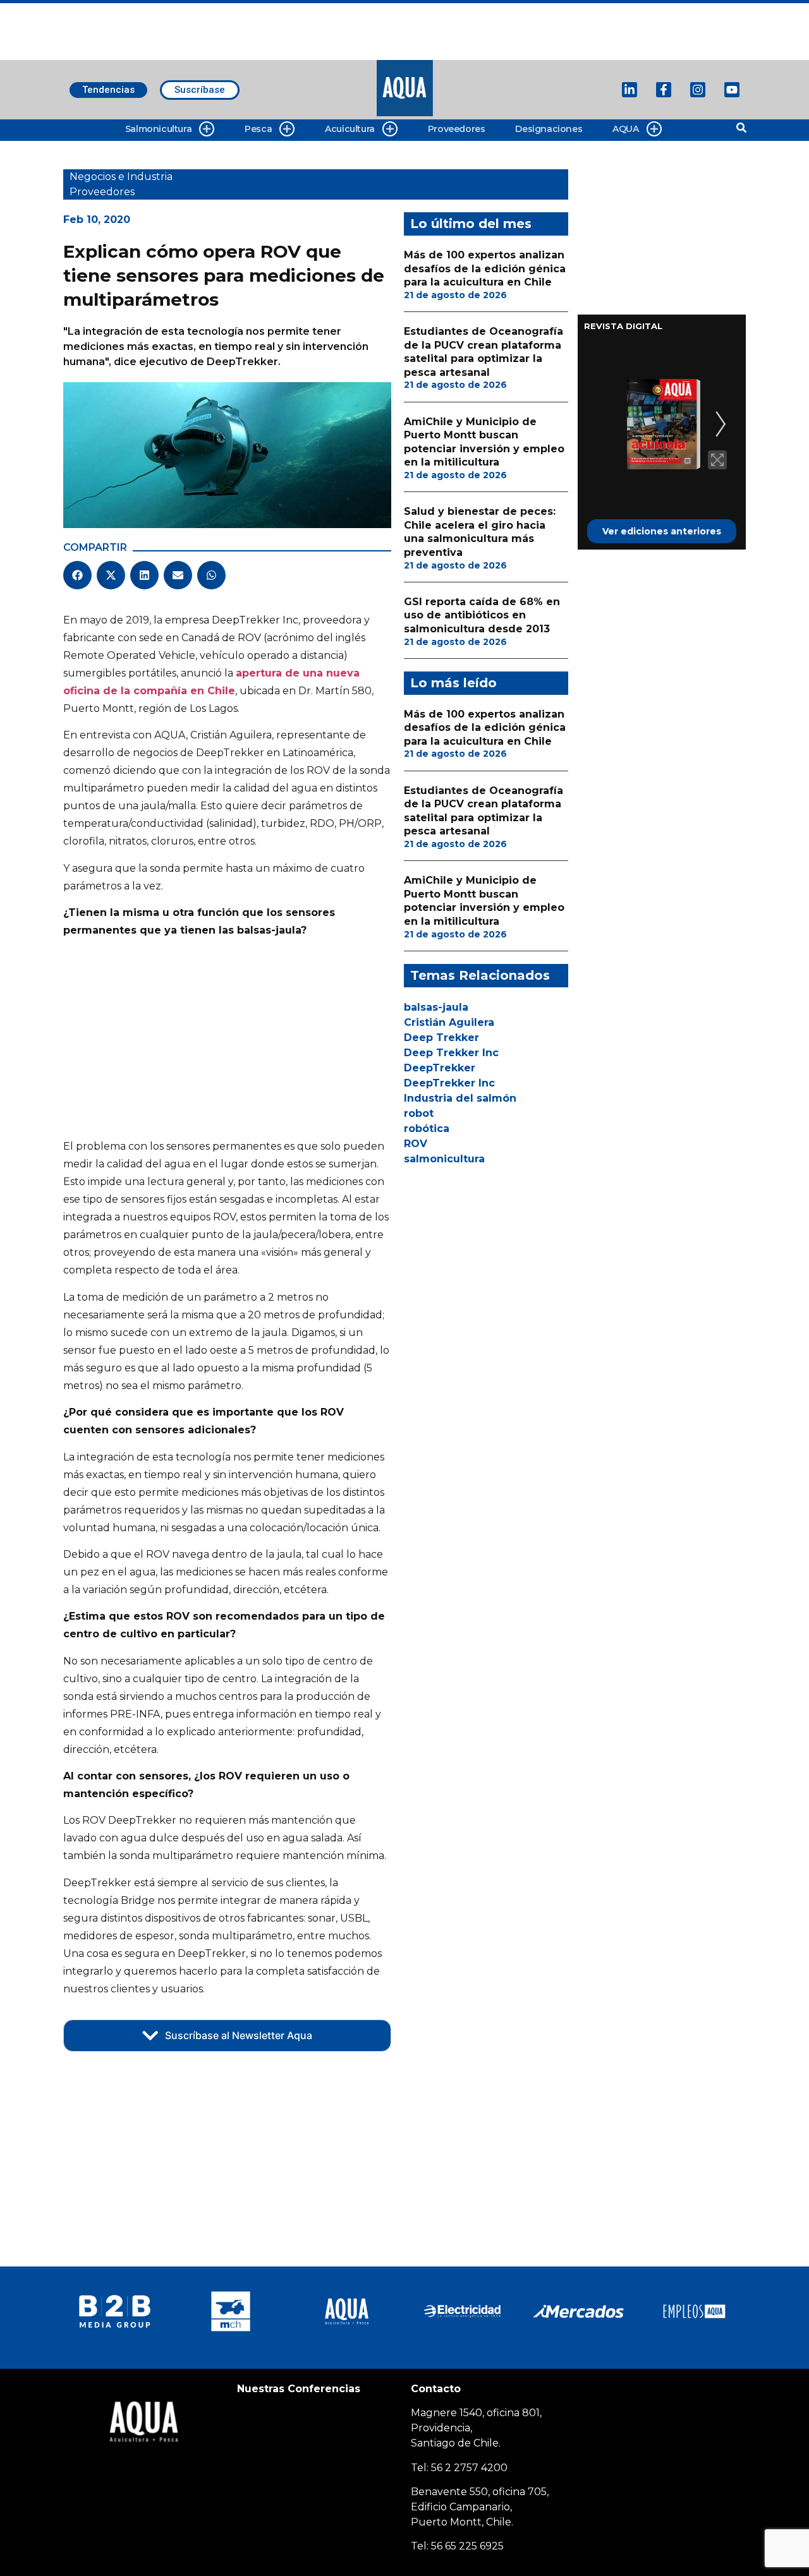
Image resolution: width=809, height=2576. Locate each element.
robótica (427, 1129)
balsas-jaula (436, 1007)
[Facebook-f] (664, 90)
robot (419, 1113)
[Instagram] (698, 90)
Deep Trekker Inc (451, 1053)
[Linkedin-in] (630, 90)
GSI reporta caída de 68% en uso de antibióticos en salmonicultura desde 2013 (482, 615)
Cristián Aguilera (449, 1022)
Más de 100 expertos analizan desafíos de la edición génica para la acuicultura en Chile (485, 268)
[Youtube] (732, 90)
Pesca (258, 129)
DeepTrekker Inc (449, 1083)
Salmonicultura (158, 129)
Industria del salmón (460, 1098)
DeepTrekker (440, 1068)
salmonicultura (444, 1159)
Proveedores (457, 129)
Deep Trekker (441, 1038)
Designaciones (549, 129)
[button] (77, 575)
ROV (416, 1144)
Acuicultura (350, 129)
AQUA (625, 129)
